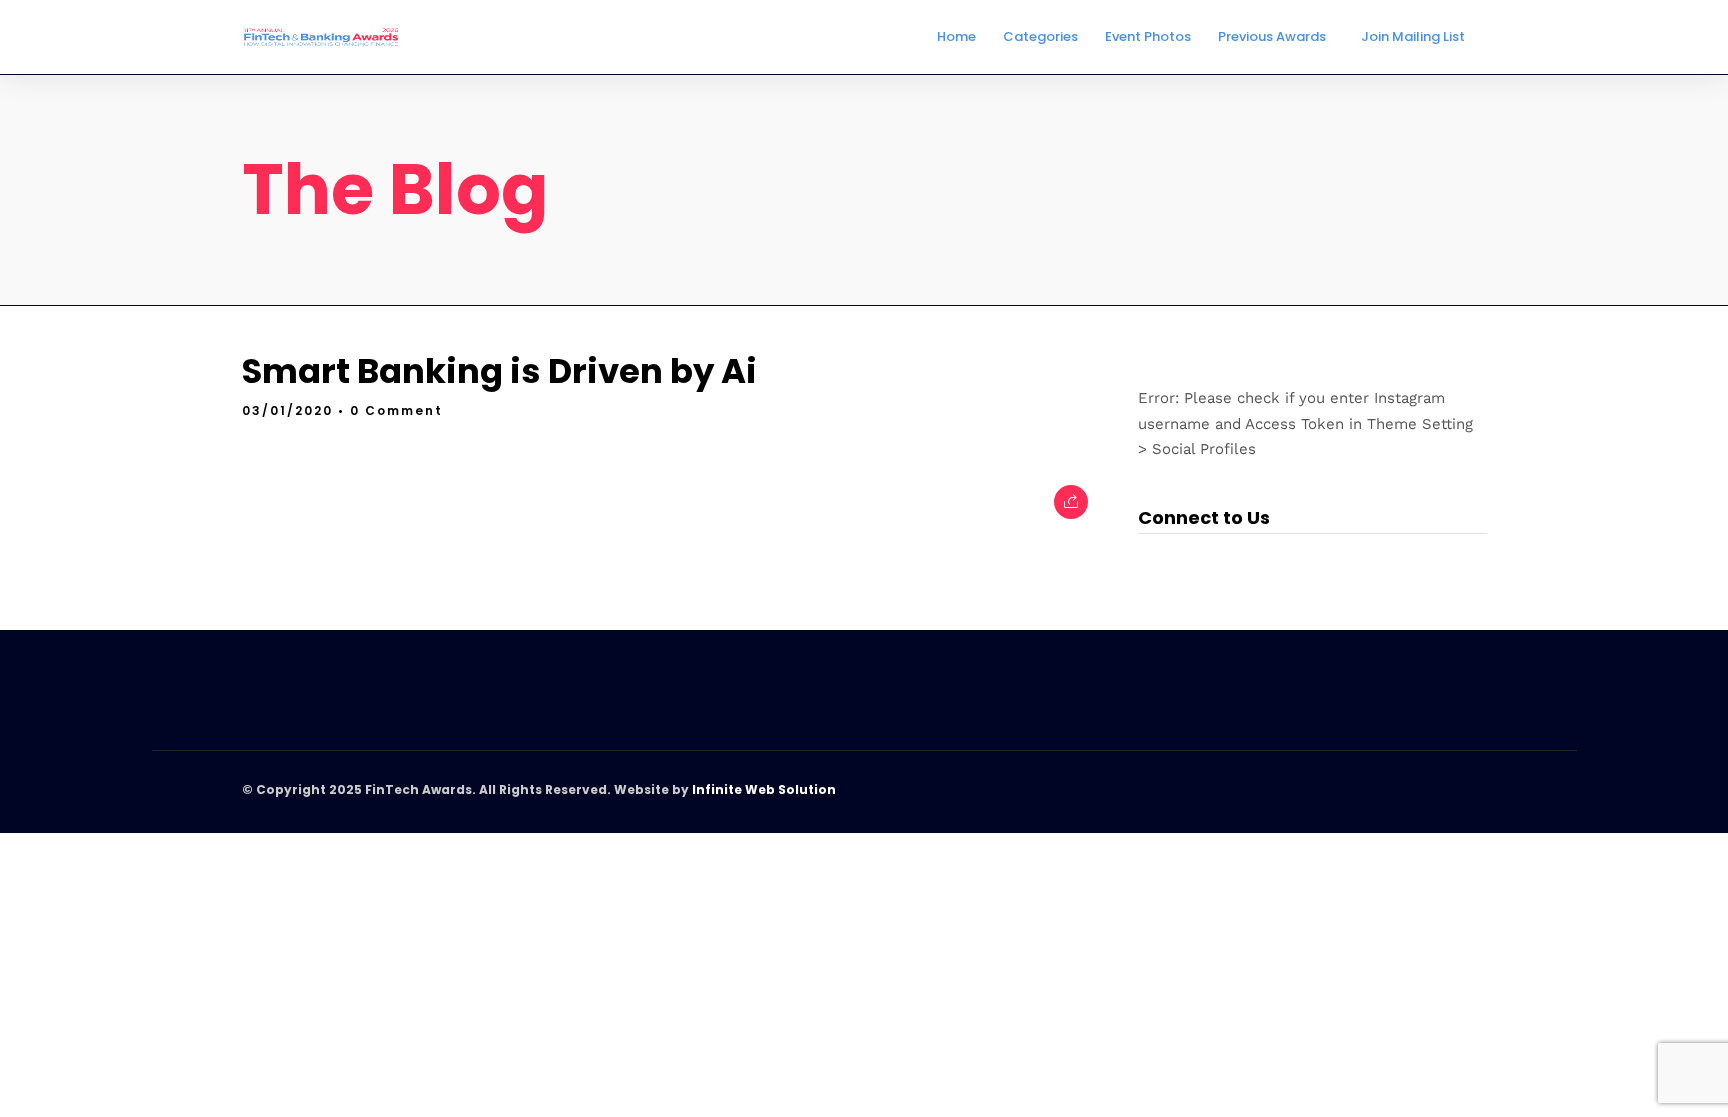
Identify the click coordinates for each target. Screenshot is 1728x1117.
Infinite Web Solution (764, 789)
